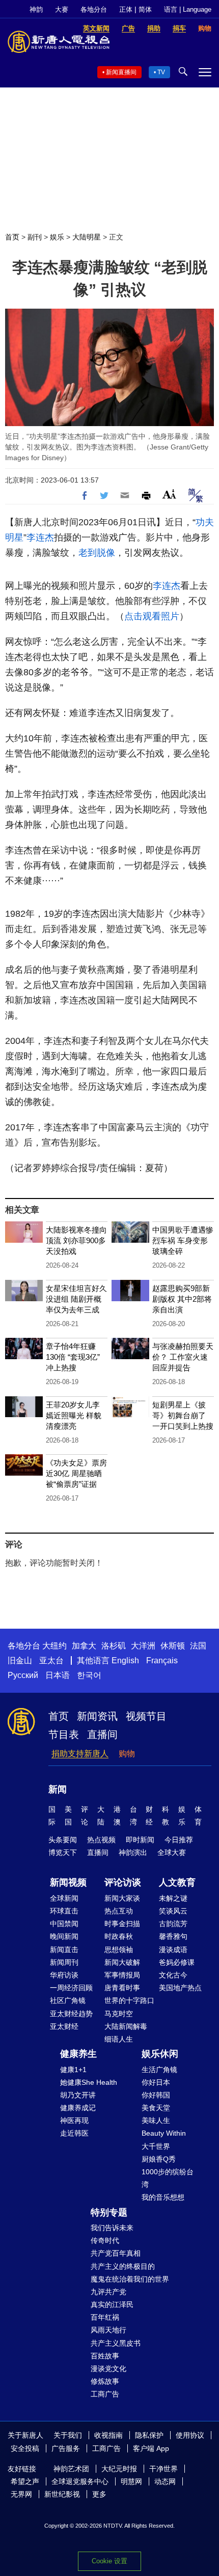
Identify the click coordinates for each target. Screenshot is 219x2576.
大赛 (62, 9)
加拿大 (84, 1646)
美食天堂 (156, 2108)
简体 (145, 9)
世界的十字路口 (129, 2000)
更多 (99, 2494)
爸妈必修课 (177, 1962)
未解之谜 (173, 1898)
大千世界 (156, 2146)
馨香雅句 (173, 1936)
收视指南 (108, 2435)
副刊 (35, 237)
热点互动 (119, 1911)
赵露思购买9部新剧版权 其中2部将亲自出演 (182, 1299)
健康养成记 (78, 2108)
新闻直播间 (121, 72)
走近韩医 (74, 2133)
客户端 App (151, 2448)
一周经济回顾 (71, 1988)
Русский (23, 1675)
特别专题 (109, 2212)
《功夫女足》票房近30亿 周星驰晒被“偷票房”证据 (76, 1473)
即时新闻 (140, 1840)
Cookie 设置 (109, 2561)
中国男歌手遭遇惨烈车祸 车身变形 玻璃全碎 (183, 1240)
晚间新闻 (64, 1936)
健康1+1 (73, 2070)
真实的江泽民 (112, 2304)
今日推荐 (179, 1840)
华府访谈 (64, 1975)
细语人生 (119, 2039)
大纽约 (54, 1646)
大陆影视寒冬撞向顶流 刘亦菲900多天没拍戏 (76, 1240)
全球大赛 (172, 1852)
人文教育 (177, 1882)
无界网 (21, 2494)
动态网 (165, 2481)
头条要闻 (63, 1840)
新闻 (58, 1789)
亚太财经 (64, 2026)
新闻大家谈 (122, 1898)
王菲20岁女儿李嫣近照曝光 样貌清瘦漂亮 (74, 1415)
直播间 (102, 1734)
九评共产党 (108, 2292)
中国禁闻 (64, 1924)
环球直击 (64, 1911)
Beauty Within (164, 2133)
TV (161, 72)
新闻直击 (64, 1950)
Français (162, 1660)
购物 (127, 1754)
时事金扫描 (122, 1924)
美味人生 (156, 2120)
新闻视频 (68, 1882)
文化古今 (173, 1975)
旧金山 (20, 1660)
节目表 (64, 1734)
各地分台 (94, 9)
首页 (12, 237)
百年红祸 (105, 2317)
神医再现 (74, 2120)
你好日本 (156, 2082)
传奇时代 (105, 2240)
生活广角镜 (159, 2070)
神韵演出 (133, 1852)
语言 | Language (188, 9)
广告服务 (66, 2448)
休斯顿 (173, 1646)
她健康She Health (89, 2082)
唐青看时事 (122, 1988)
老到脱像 (97, 553)
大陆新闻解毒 (126, 2026)
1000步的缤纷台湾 (168, 2178)
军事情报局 (122, 1975)
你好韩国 (156, 2095)
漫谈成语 (173, 1950)
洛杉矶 (114, 1646)
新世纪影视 (62, 2494)
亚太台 (51, 1660)
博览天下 (63, 1852)
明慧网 (131, 2481)
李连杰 (40, 537)
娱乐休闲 (160, 2054)
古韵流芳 (173, 1924)
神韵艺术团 (71, 2469)
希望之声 (25, 2481)
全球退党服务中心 (80, 2481)
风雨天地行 (108, 2330)
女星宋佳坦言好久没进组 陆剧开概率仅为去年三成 (76, 1299)
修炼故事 (105, 2381)
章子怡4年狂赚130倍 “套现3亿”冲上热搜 (73, 1357)
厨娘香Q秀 (159, 2159)
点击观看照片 (152, 616)
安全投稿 (25, 2448)
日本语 (58, 1675)
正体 (126, 9)
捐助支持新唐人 (80, 1754)
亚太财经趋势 (71, 2014)
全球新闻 (64, 1898)
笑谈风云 (173, 1911)
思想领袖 (119, 1950)
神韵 (36, 9)
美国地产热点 (180, 1988)
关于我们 (68, 2435)
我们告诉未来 (112, 2228)
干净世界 (163, 2469)
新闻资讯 (97, 1716)
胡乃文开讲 (78, 2095)
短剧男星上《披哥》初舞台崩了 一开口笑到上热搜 (183, 1415)
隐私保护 (149, 2435)
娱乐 (57, 237)
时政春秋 (119, 1936)
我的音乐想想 (163, 2197)
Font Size (169, 494)
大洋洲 (143, 1646)
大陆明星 (87, 237)
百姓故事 (105, 2356)
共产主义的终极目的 (123, 2266)
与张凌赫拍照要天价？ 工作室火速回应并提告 (183, 1357)
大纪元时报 (119, 2469)
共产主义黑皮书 (116, 2343)
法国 (198, 1646)
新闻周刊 (64, 1962)
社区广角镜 (68, 2000)
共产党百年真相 (116, 2253)
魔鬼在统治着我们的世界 (130, 2279)
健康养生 (78, 2054)
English (125, 1660)
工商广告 (105, 2394)
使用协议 (190, 2435)
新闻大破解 (122, 1962)
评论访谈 (123, 1882)
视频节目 (146, 1716)
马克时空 (119, 2014)
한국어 (89, 1675)
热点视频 (101, 1840)
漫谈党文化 (108, 2369)
